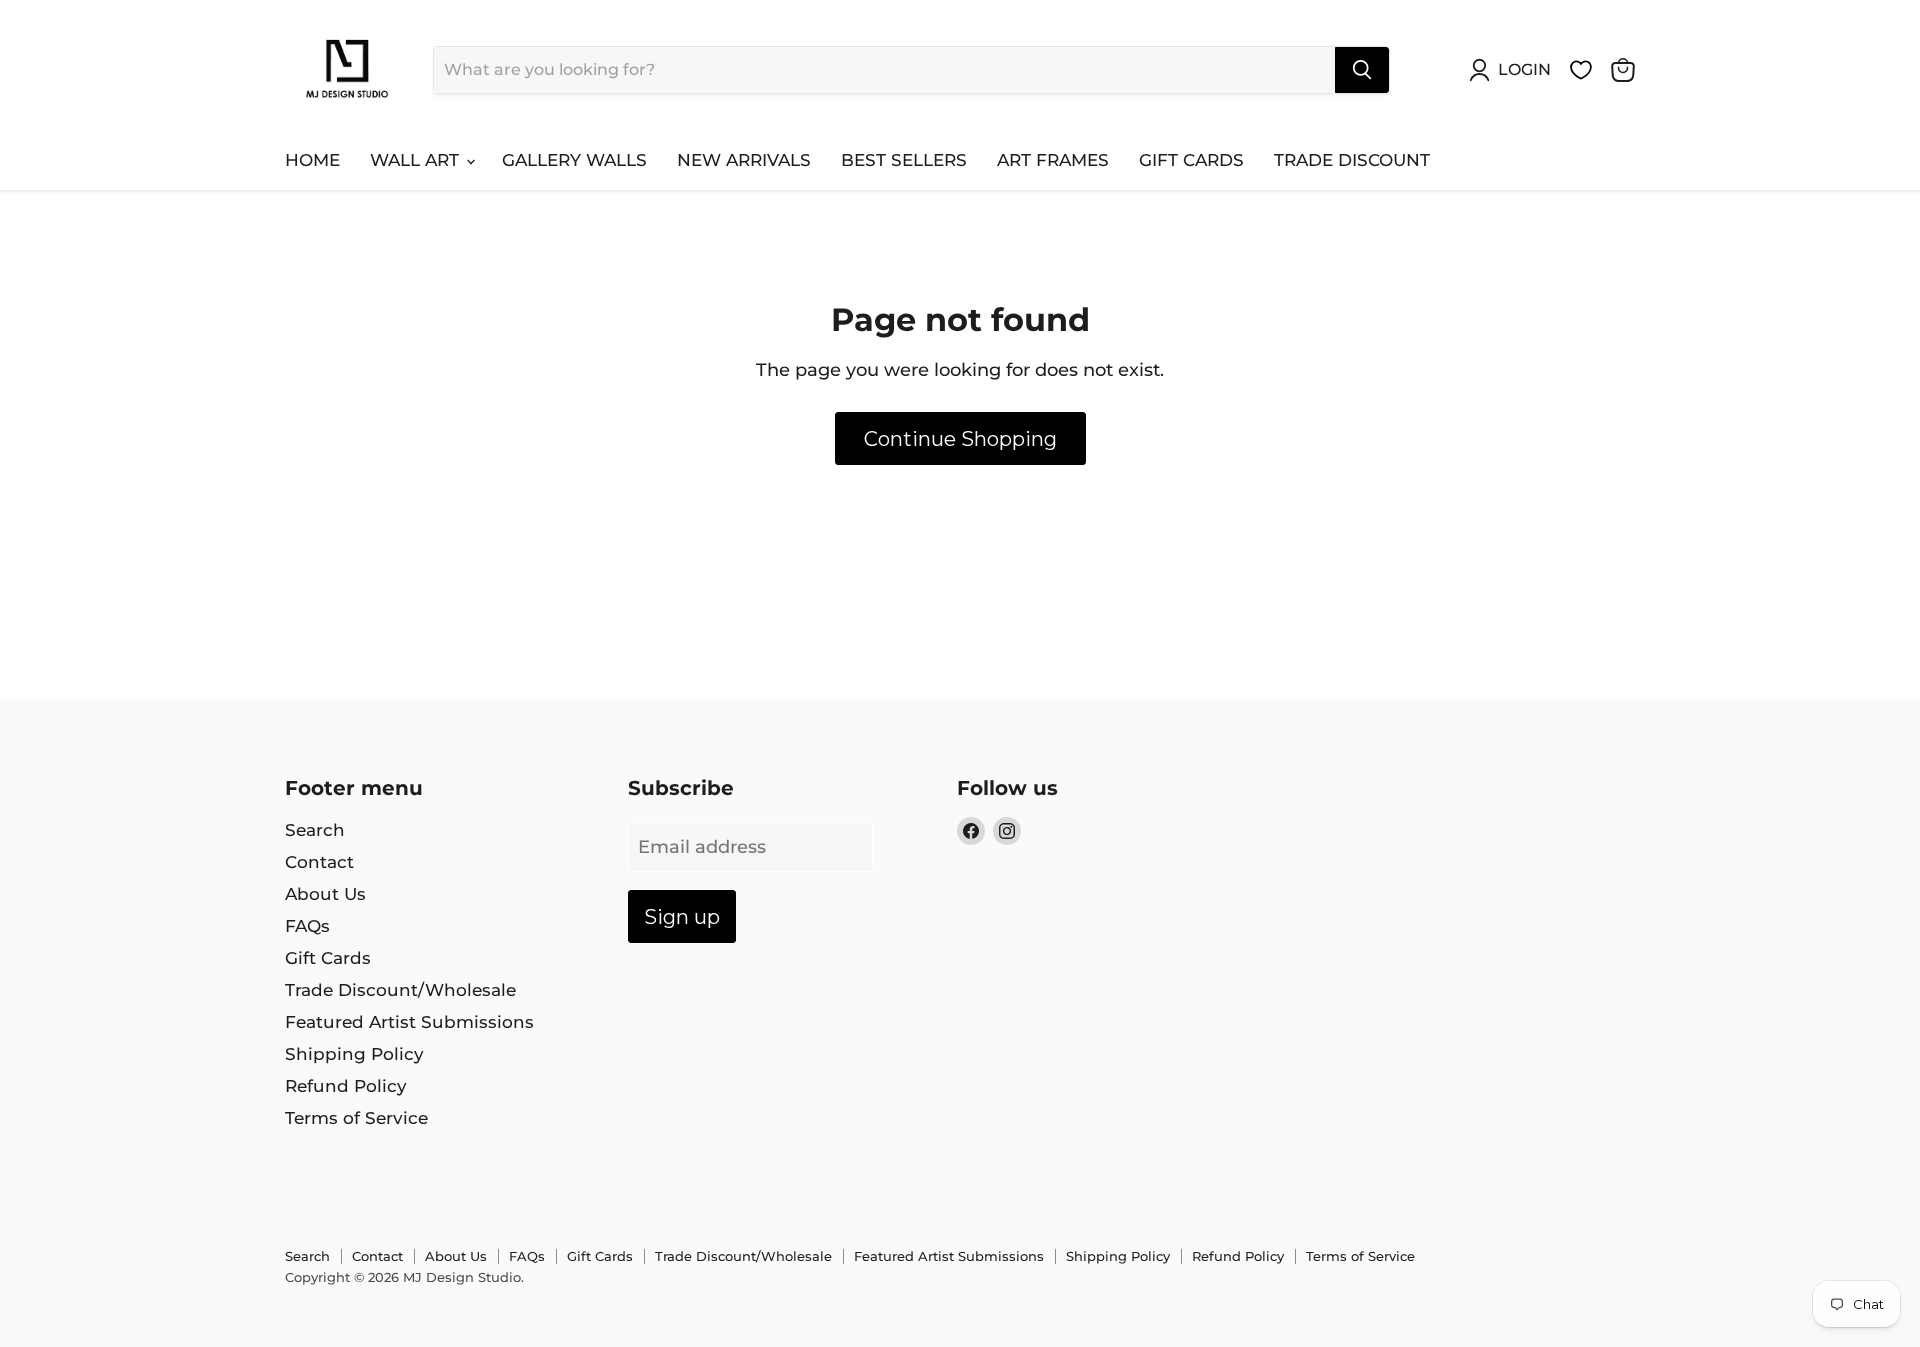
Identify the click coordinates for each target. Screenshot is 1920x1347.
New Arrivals (744, 160)
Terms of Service (356, 1118)
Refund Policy (346, 1086)
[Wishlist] (1581, 70)
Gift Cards (1191, 160)
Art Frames (1053, 160)
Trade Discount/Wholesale (400, 990)
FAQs (307, 926)
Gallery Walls (574, 160)
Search (315, 830)
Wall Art (417, 160)
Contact (319, 862)
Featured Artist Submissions (409, 1022)
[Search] (1362, 70)
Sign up (682, 916)
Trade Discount (1352, 160)
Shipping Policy (354, 1054)
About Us (325, 894)
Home (312, 160)
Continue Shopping (960, 438)
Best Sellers (904, 160)
